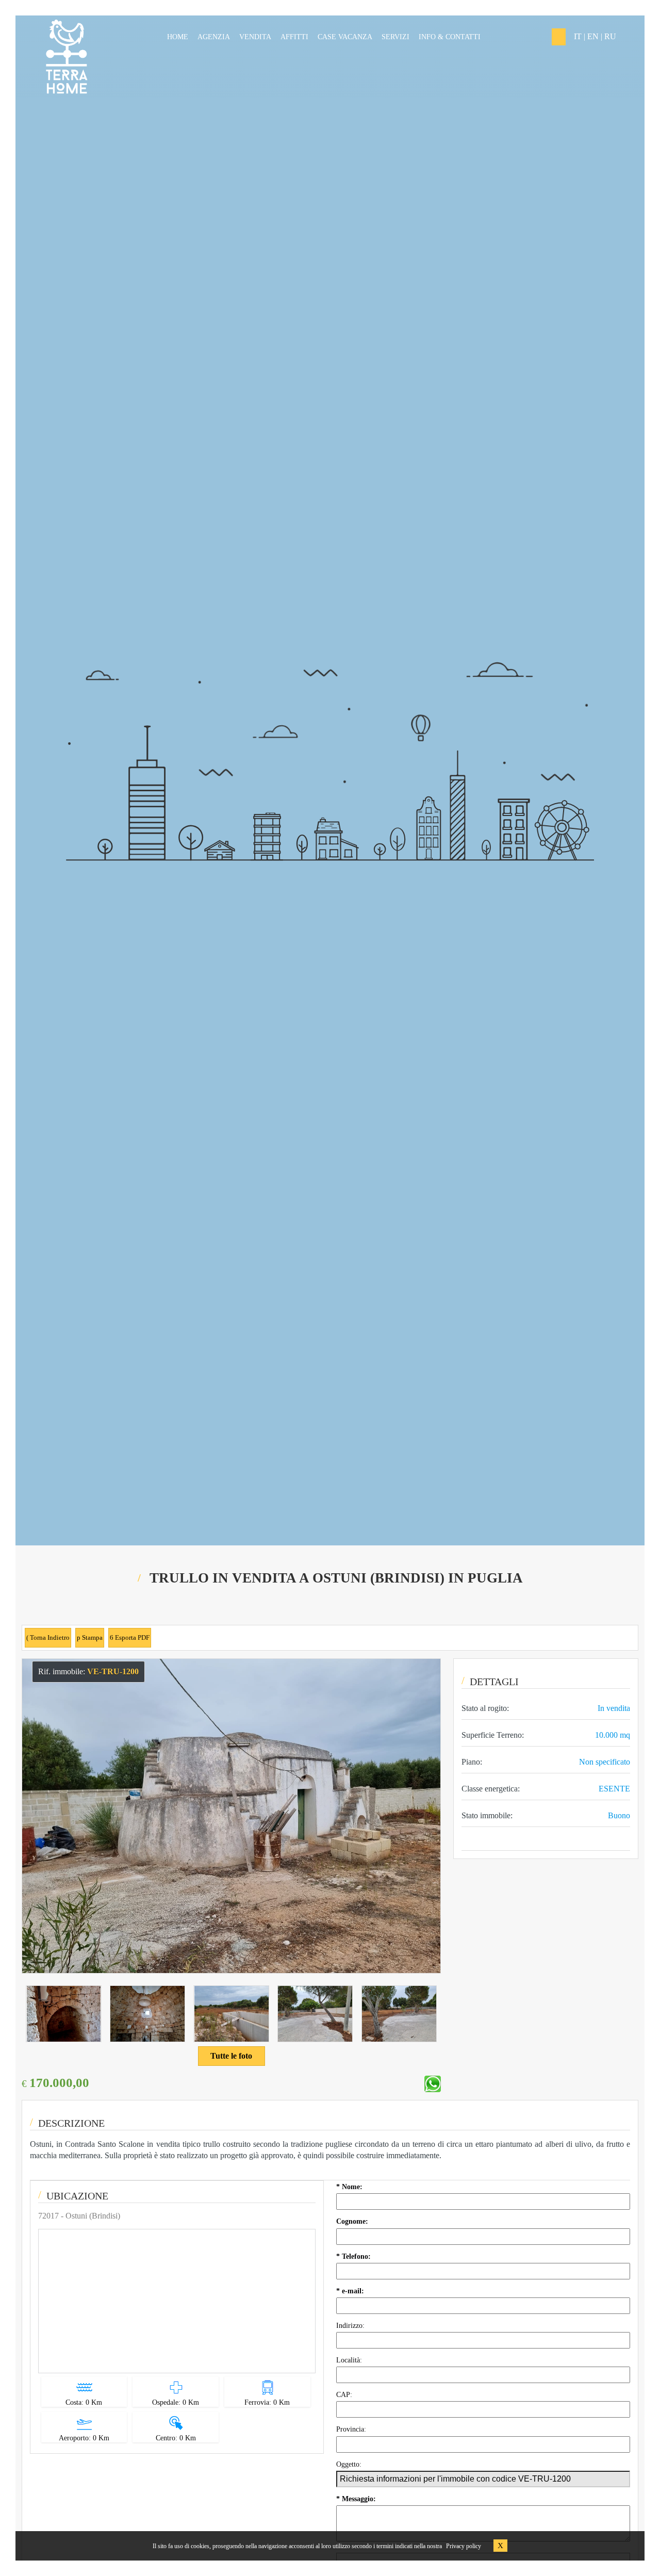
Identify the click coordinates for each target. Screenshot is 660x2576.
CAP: (345, 2395)
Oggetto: (350, 2464)
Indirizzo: (351, 2326)
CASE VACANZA (345, 37)
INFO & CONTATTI (450, 37)
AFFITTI (294, 37)
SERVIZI (395, 37)
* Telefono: (354, 2256)
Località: (350, 2360)
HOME (178, 37)
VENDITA (255, 37)
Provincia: (352, 2429)
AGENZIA (214, 37)
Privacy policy (464, 2546)
